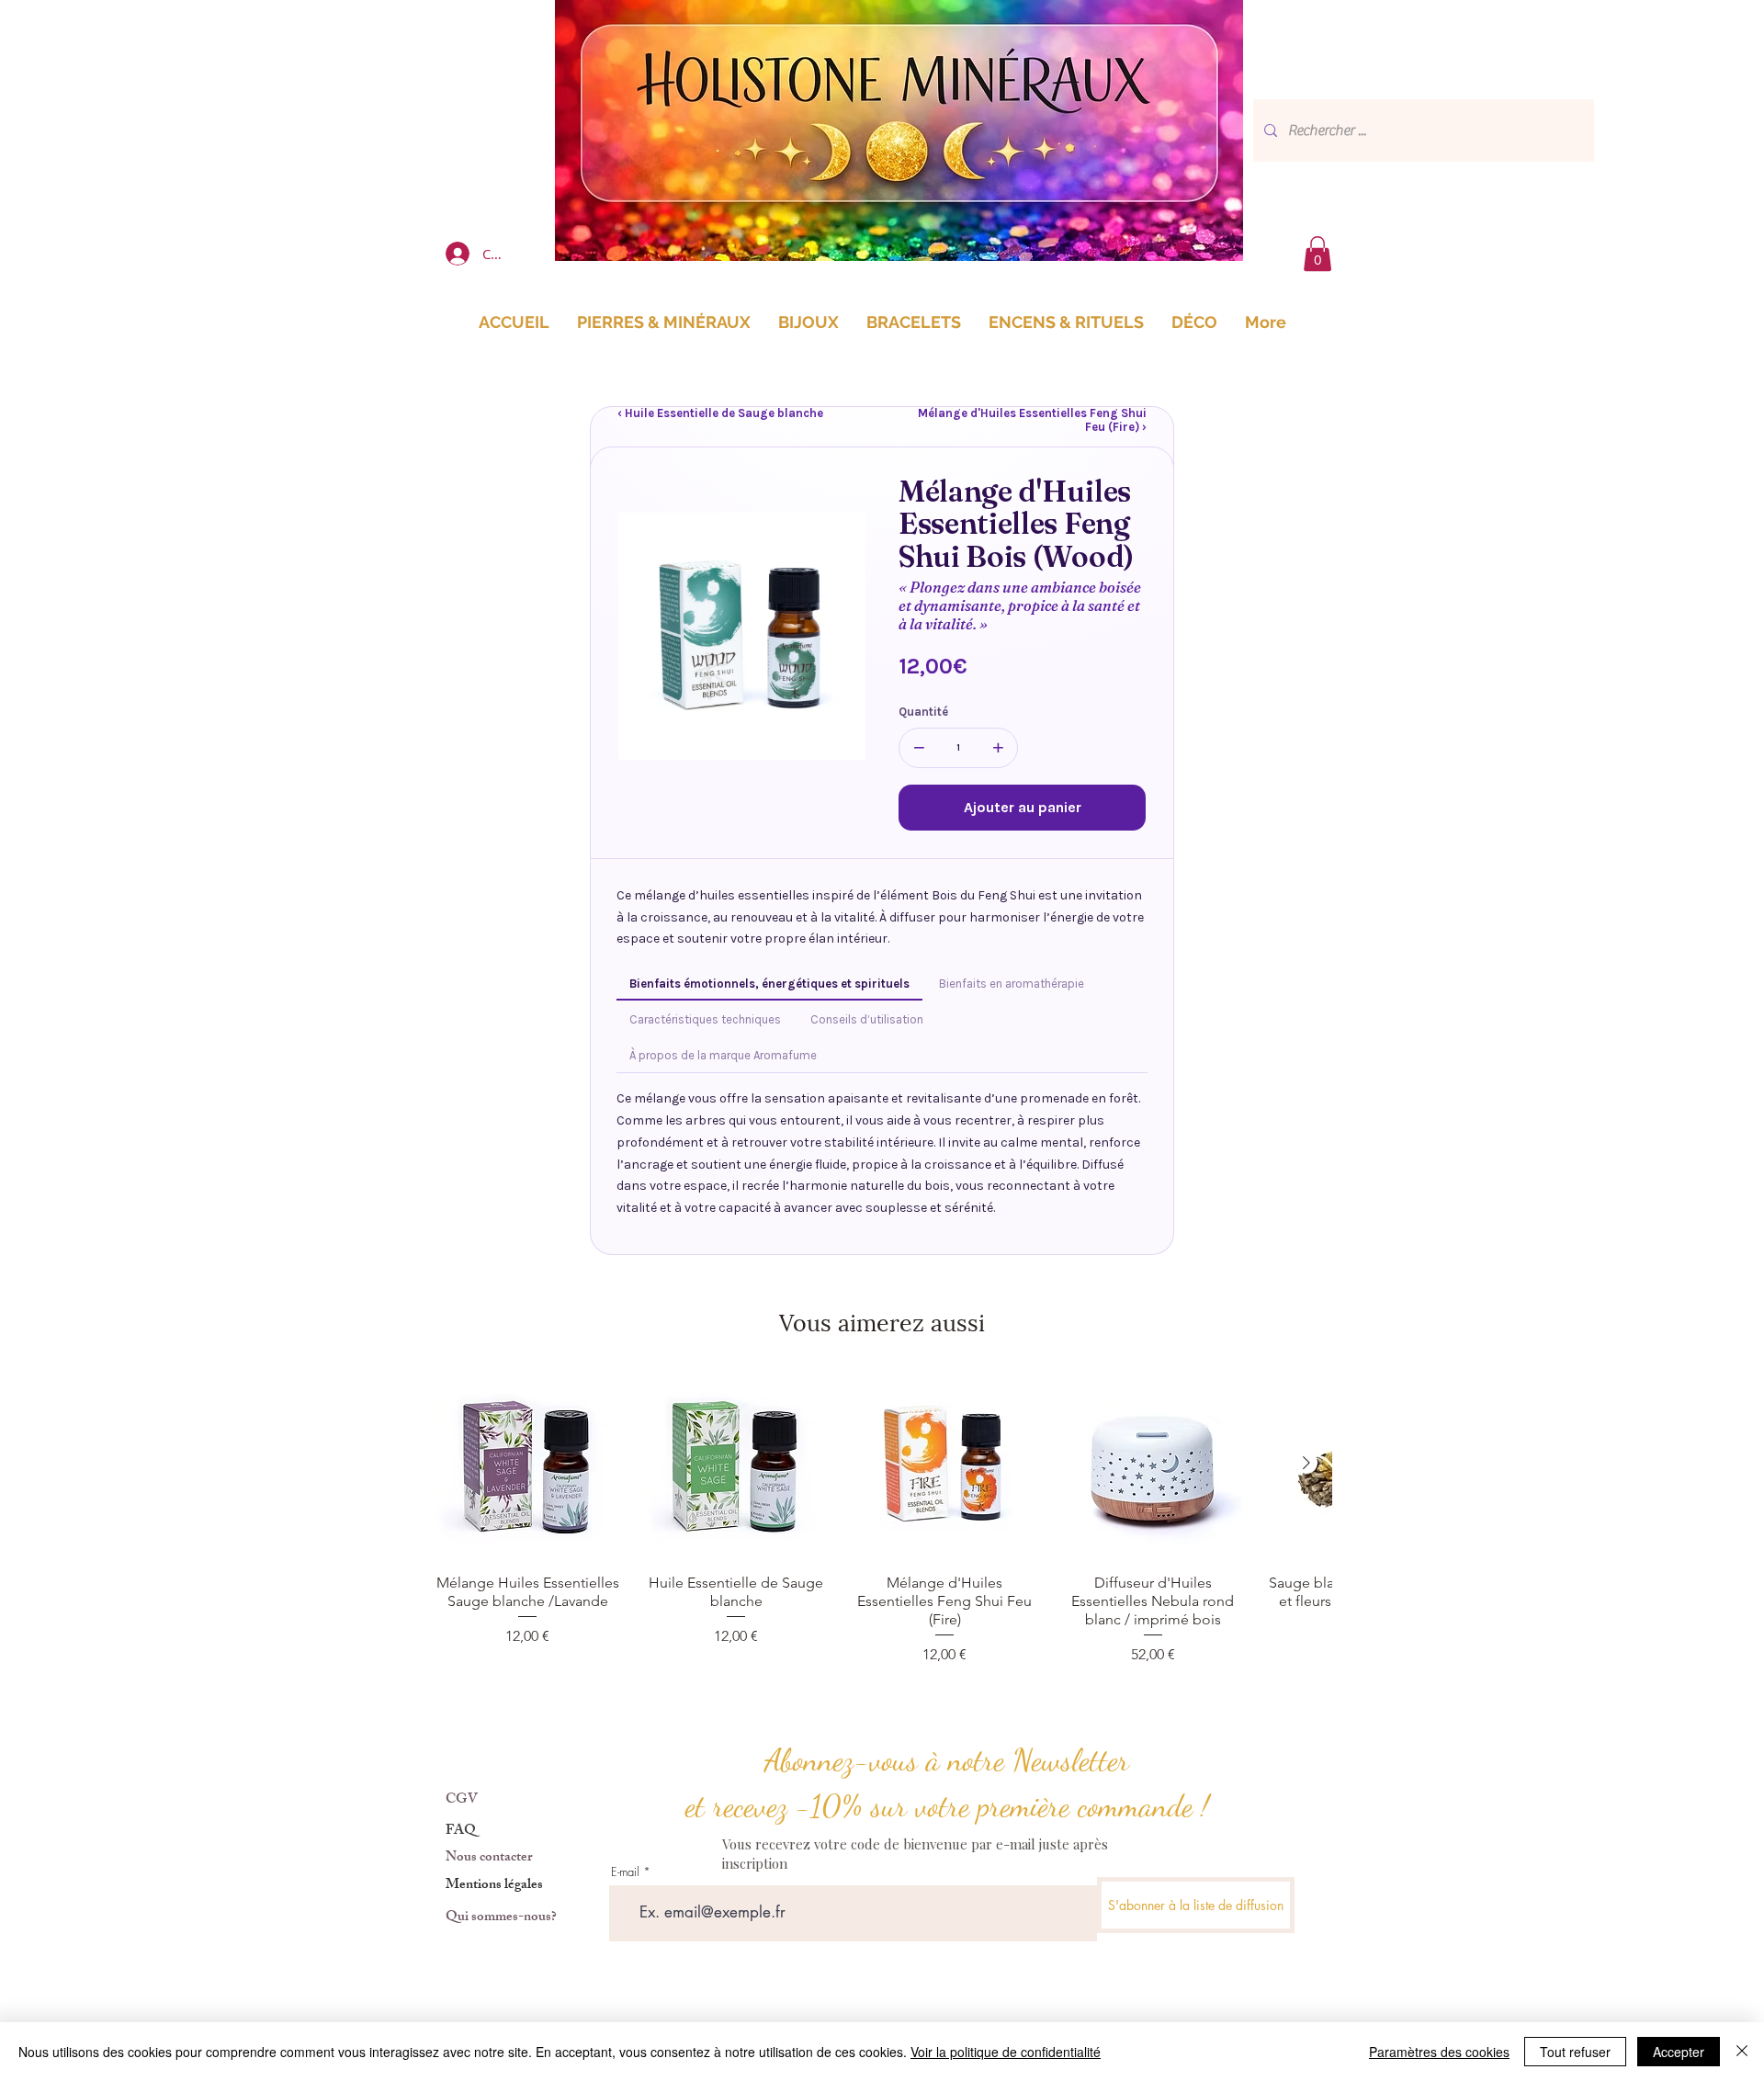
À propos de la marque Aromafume (723, 1055)
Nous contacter (489, 1858)
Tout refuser (1575, 2052)
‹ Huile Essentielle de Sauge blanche (720, 413)
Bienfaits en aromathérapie (1012, 984)
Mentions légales (494, 1886)
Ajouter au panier (1023, 807)
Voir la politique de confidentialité (1006, 2052)
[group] (882, 1517)
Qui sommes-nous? (501, 1918)
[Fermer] (1742, 2052)
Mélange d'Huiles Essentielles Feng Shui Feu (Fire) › (1032, 420)
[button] (1317, 254)
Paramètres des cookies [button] (1439, 2052)
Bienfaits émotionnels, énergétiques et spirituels (769, 984)
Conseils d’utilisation (867, 1019)
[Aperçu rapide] (528, 1464)
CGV (462, 1800)
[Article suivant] (1306, 1463)
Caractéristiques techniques (705, 1019)
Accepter (1679, 2052)
